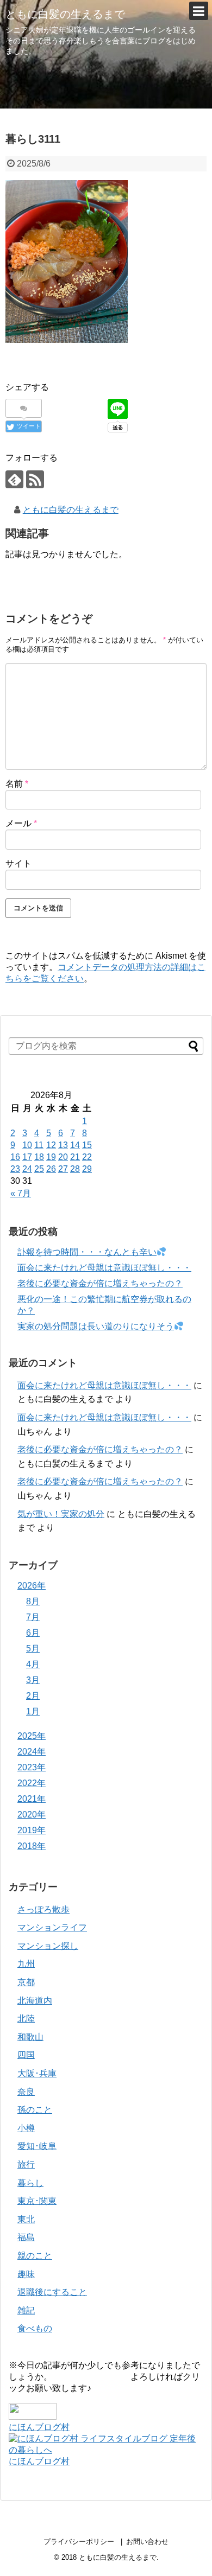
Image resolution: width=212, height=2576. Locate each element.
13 (63, 1145)
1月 (33, 1711)
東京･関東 (37, 2201)
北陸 (26, 2019)
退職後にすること (52, 2292)
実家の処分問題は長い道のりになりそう (96, 1326)
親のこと (35, 2256)
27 (63, 1169)
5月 (33, 1649)
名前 (17, 784)
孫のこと (35, 2110)
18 (39, 1157)
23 (15, 1169)
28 (75, 1169)
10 (27, 1145)
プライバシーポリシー (79, 2542)
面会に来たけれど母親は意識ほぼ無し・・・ (104, 1268)
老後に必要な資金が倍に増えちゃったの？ (100, 1283)
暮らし (30, 2183)
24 (27, 1169)
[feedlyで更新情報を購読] (14, 479)
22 (87, 1157)
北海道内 (35, 2001)
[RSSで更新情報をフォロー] (35, 479)
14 (75, 1145)
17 (27, 1157)
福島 (26, 2237)
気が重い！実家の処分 (61, 1514)
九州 (26, 1964)
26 (51, 1169)
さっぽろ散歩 (43, 1909)
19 (51, 1157)
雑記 (26, 2310)
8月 (33, 1601)
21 (75, 1157)
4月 (33, 1664)
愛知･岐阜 (37, 2146)
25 (39, 1169)
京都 (26, 1982)
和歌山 (30, 2037)
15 (87, 1145)
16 (15, 1157)
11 (39, 1145)
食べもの (35, 2328)
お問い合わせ (147, 2542)
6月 (33, 1633)
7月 (33, 1617)
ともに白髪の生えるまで (65, 14)
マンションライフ (52, 1927)
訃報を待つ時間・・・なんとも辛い (87, 1252)
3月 (33, 1680)
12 (51, 1145)
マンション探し (48, 1946)
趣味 (26, 2274)
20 (63, 1157)
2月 (33, 1696)
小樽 (26, 2128)
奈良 (26, 2092)
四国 (26, 2055)
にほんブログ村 (39, 2427)
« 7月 (21, 1193)
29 (87, 1169)
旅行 (26, 2164)
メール (21, 823)
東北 (26, 2219)
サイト (18, 863)
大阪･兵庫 (37, 2073)
